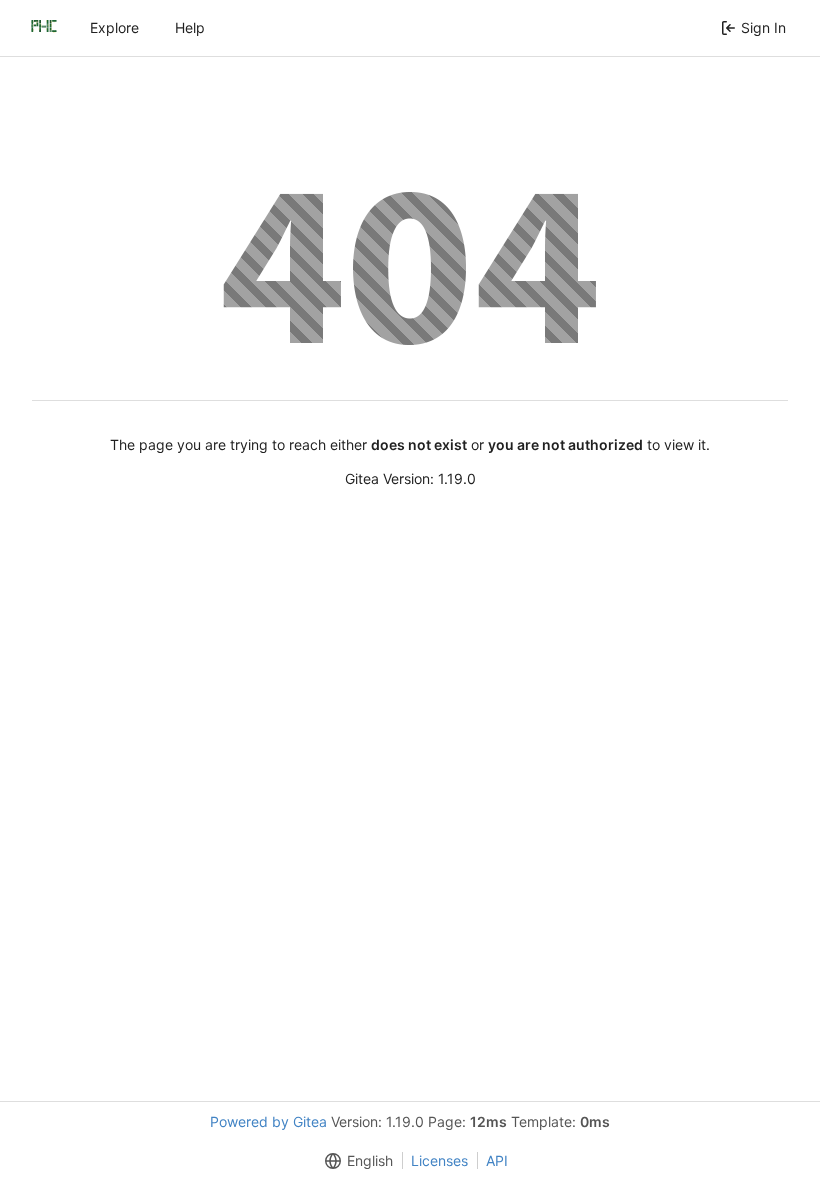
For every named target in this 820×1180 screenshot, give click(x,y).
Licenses (439, 1160)
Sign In (763, 27)
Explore (114, 27)
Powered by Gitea (268, 1121)
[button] (355, 1160)
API (497, 1160)
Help (190, 27)
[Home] (44, 28)
